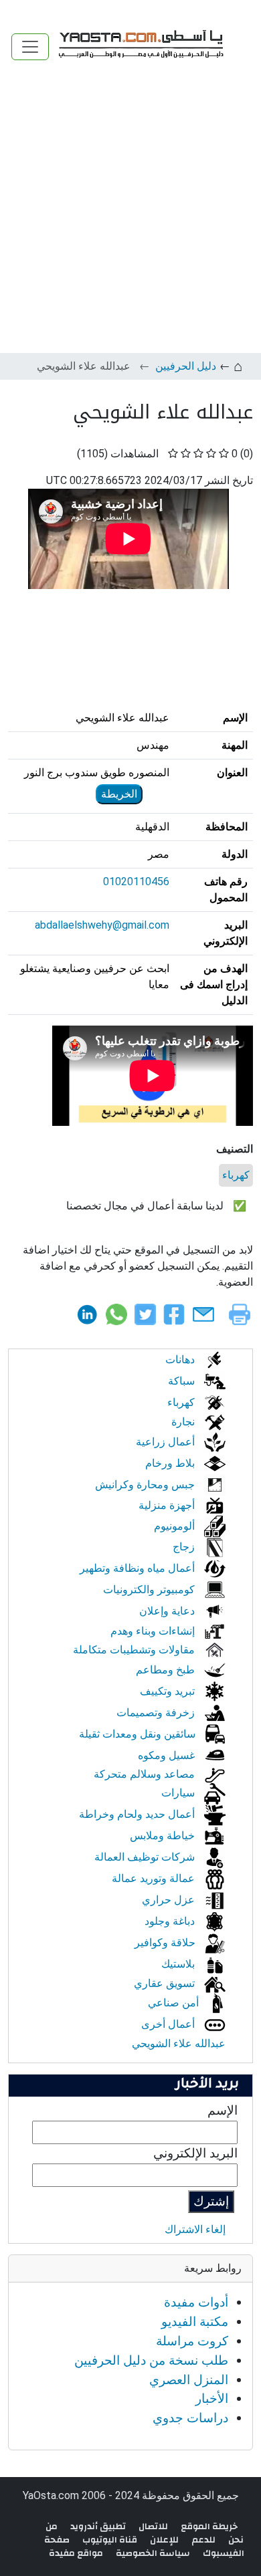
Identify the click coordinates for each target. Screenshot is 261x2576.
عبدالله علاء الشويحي (179, 2043)
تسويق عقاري (166, 1983)
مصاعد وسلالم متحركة (146, 1774)
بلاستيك (179, 1964)
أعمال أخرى (169, 2024)
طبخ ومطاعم (167, 1670)
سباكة (183, 1381)
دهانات (181, 1360)
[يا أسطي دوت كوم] (139, 46)
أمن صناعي (175, 2003)
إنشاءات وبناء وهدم (154, 1631)
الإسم (223, 2110)
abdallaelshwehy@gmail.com (102, 925)
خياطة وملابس (164, 1836)
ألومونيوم (176, 1526)
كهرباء (236, 1175)
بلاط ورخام (171, 1463)
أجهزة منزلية (168, 1505)
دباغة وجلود (171, 1921)
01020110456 (136, 882)
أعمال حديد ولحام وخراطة (138, 1814)
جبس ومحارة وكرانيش (146, 1485)
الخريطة (119, 794)
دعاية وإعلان (168, 1611)
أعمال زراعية (167, 1442)
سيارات (179, 1793)
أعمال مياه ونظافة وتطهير (139, 1568)
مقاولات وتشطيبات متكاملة (135, 1650)
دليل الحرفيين (186, 366)
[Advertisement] (130, 216)
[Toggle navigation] (30, 47)
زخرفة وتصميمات (157, 1713)
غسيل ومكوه (168, 1755)
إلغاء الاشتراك (195, 2229)
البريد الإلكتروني (195, 2153)
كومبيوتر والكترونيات (150, 1590)
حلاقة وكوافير (166, 1943)
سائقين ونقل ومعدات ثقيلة (139, 1734)
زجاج (185, 1547)
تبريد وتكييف (169, 1691)
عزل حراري (170, 1900)
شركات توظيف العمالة (146, 1857)
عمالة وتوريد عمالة (155, 1878)
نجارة (184, 1422)
